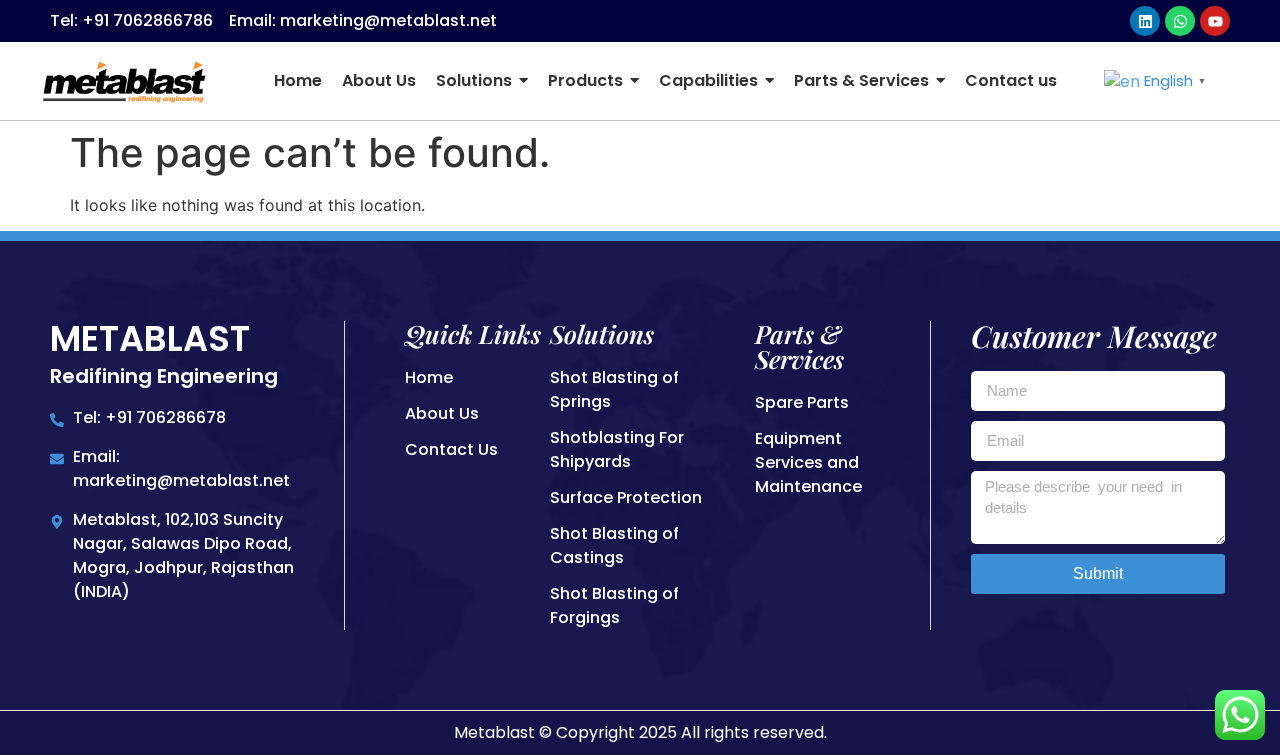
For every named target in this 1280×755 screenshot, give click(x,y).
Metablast (150, 338)
